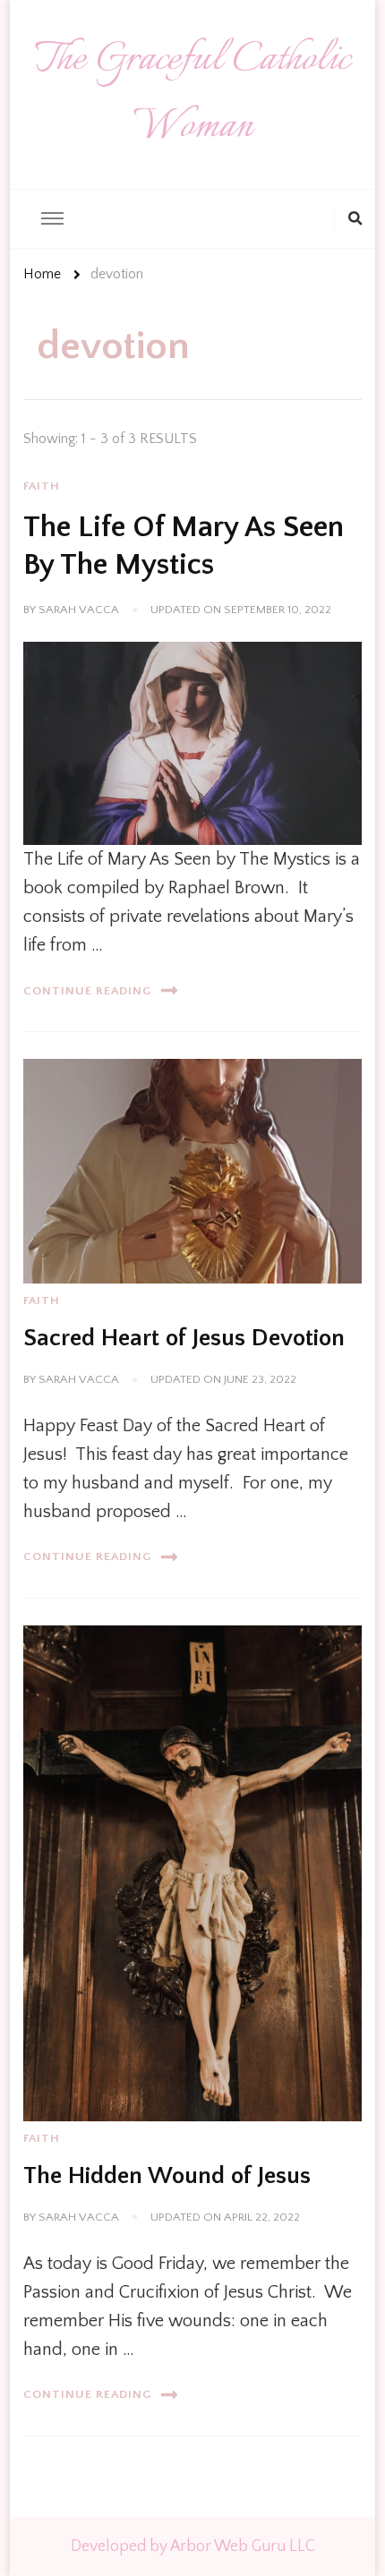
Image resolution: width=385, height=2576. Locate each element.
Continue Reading (87, 991)
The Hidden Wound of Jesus (167, 2176)
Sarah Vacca (79, 610)
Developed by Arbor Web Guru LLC (193, 2546)
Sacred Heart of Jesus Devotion (184, 1338)
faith (42, 486)
